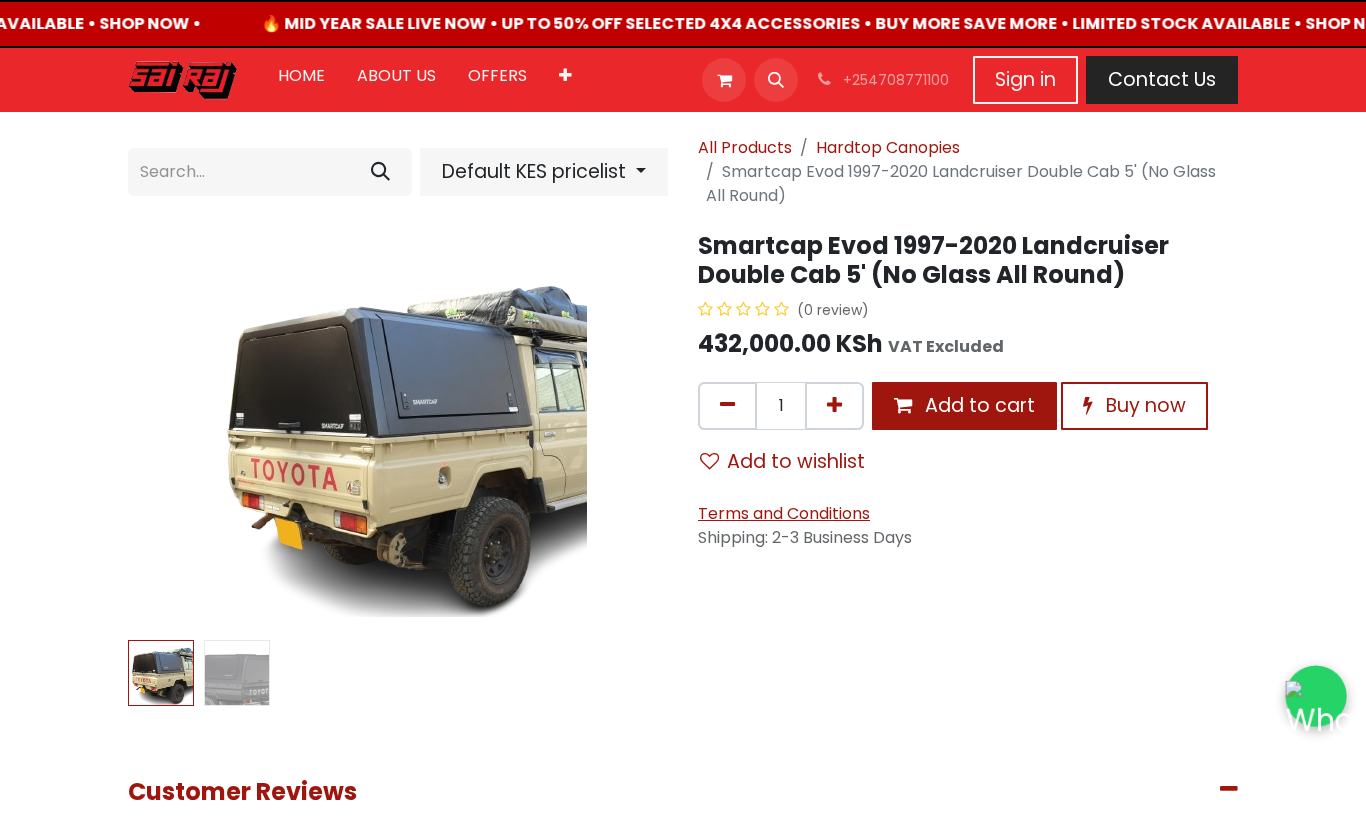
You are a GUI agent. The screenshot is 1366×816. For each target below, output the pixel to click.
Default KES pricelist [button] (536, 171)
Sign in (1025, 79)
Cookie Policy (742, 780)
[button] (776, 80)
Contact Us (1162, 79)
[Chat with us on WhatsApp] (1316, 696)
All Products (745, 147)
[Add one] (834, 406)
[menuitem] (301, 80)
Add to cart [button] (977, 405)
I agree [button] (1201, 783)
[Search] (380, 172)
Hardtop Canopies (888, 147)
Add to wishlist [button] (796, 461)
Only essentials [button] (1103, 783)
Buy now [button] (1143, 405)
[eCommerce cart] (724, 80)
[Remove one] (727, 406)
